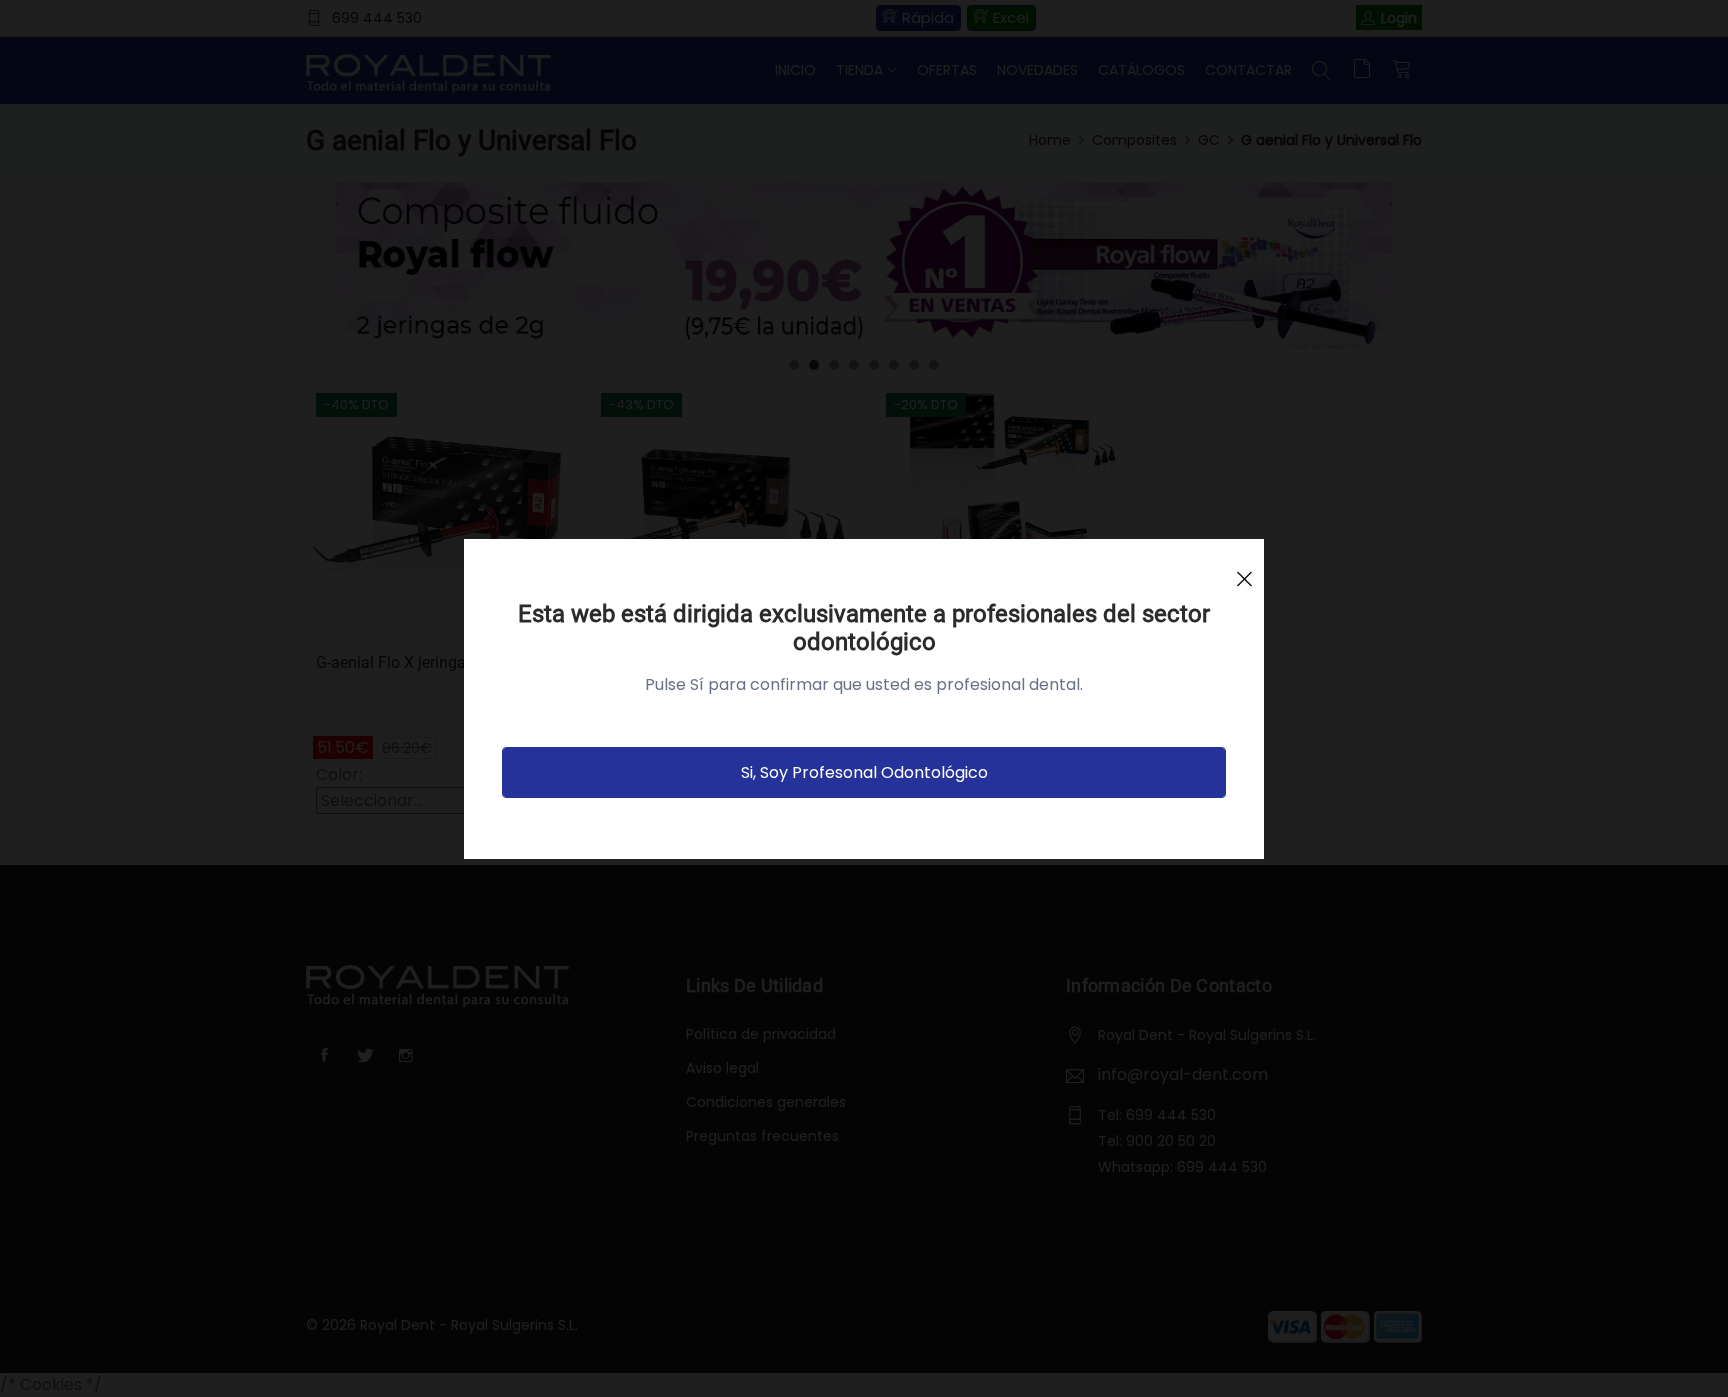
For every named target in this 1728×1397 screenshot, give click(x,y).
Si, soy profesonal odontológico (864, 772)
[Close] (1244, 570)
